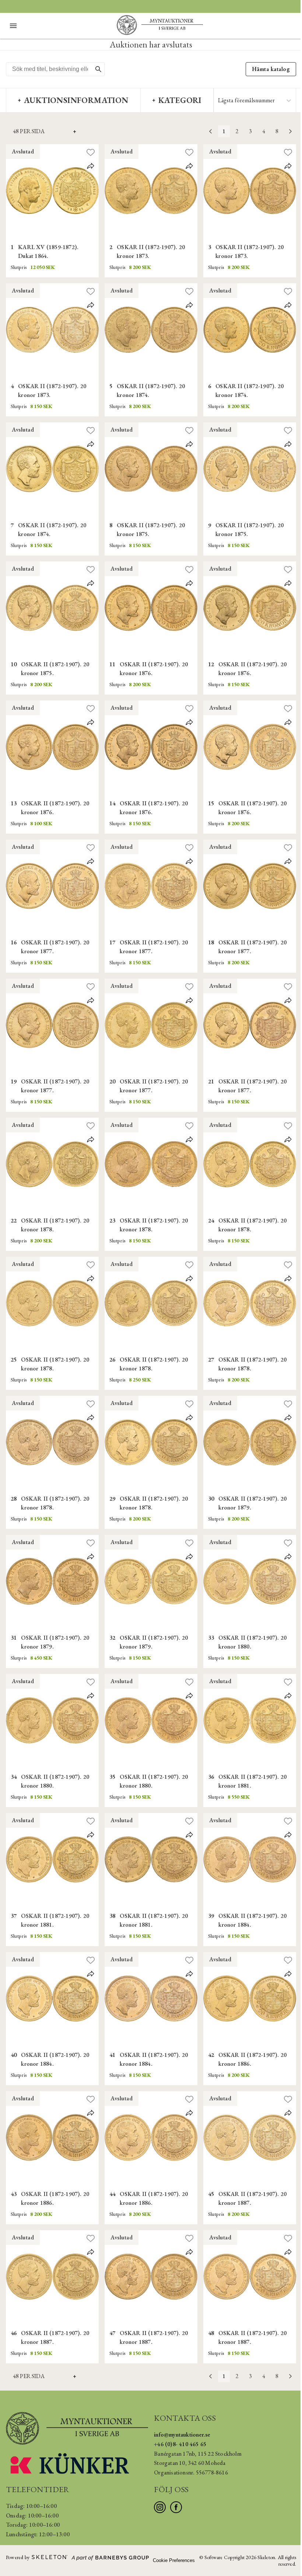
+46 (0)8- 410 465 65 (180, 2444)
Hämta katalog (271, 69)
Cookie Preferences (174, 2560)
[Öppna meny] (13, 26)
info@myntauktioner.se (182, 2435)
